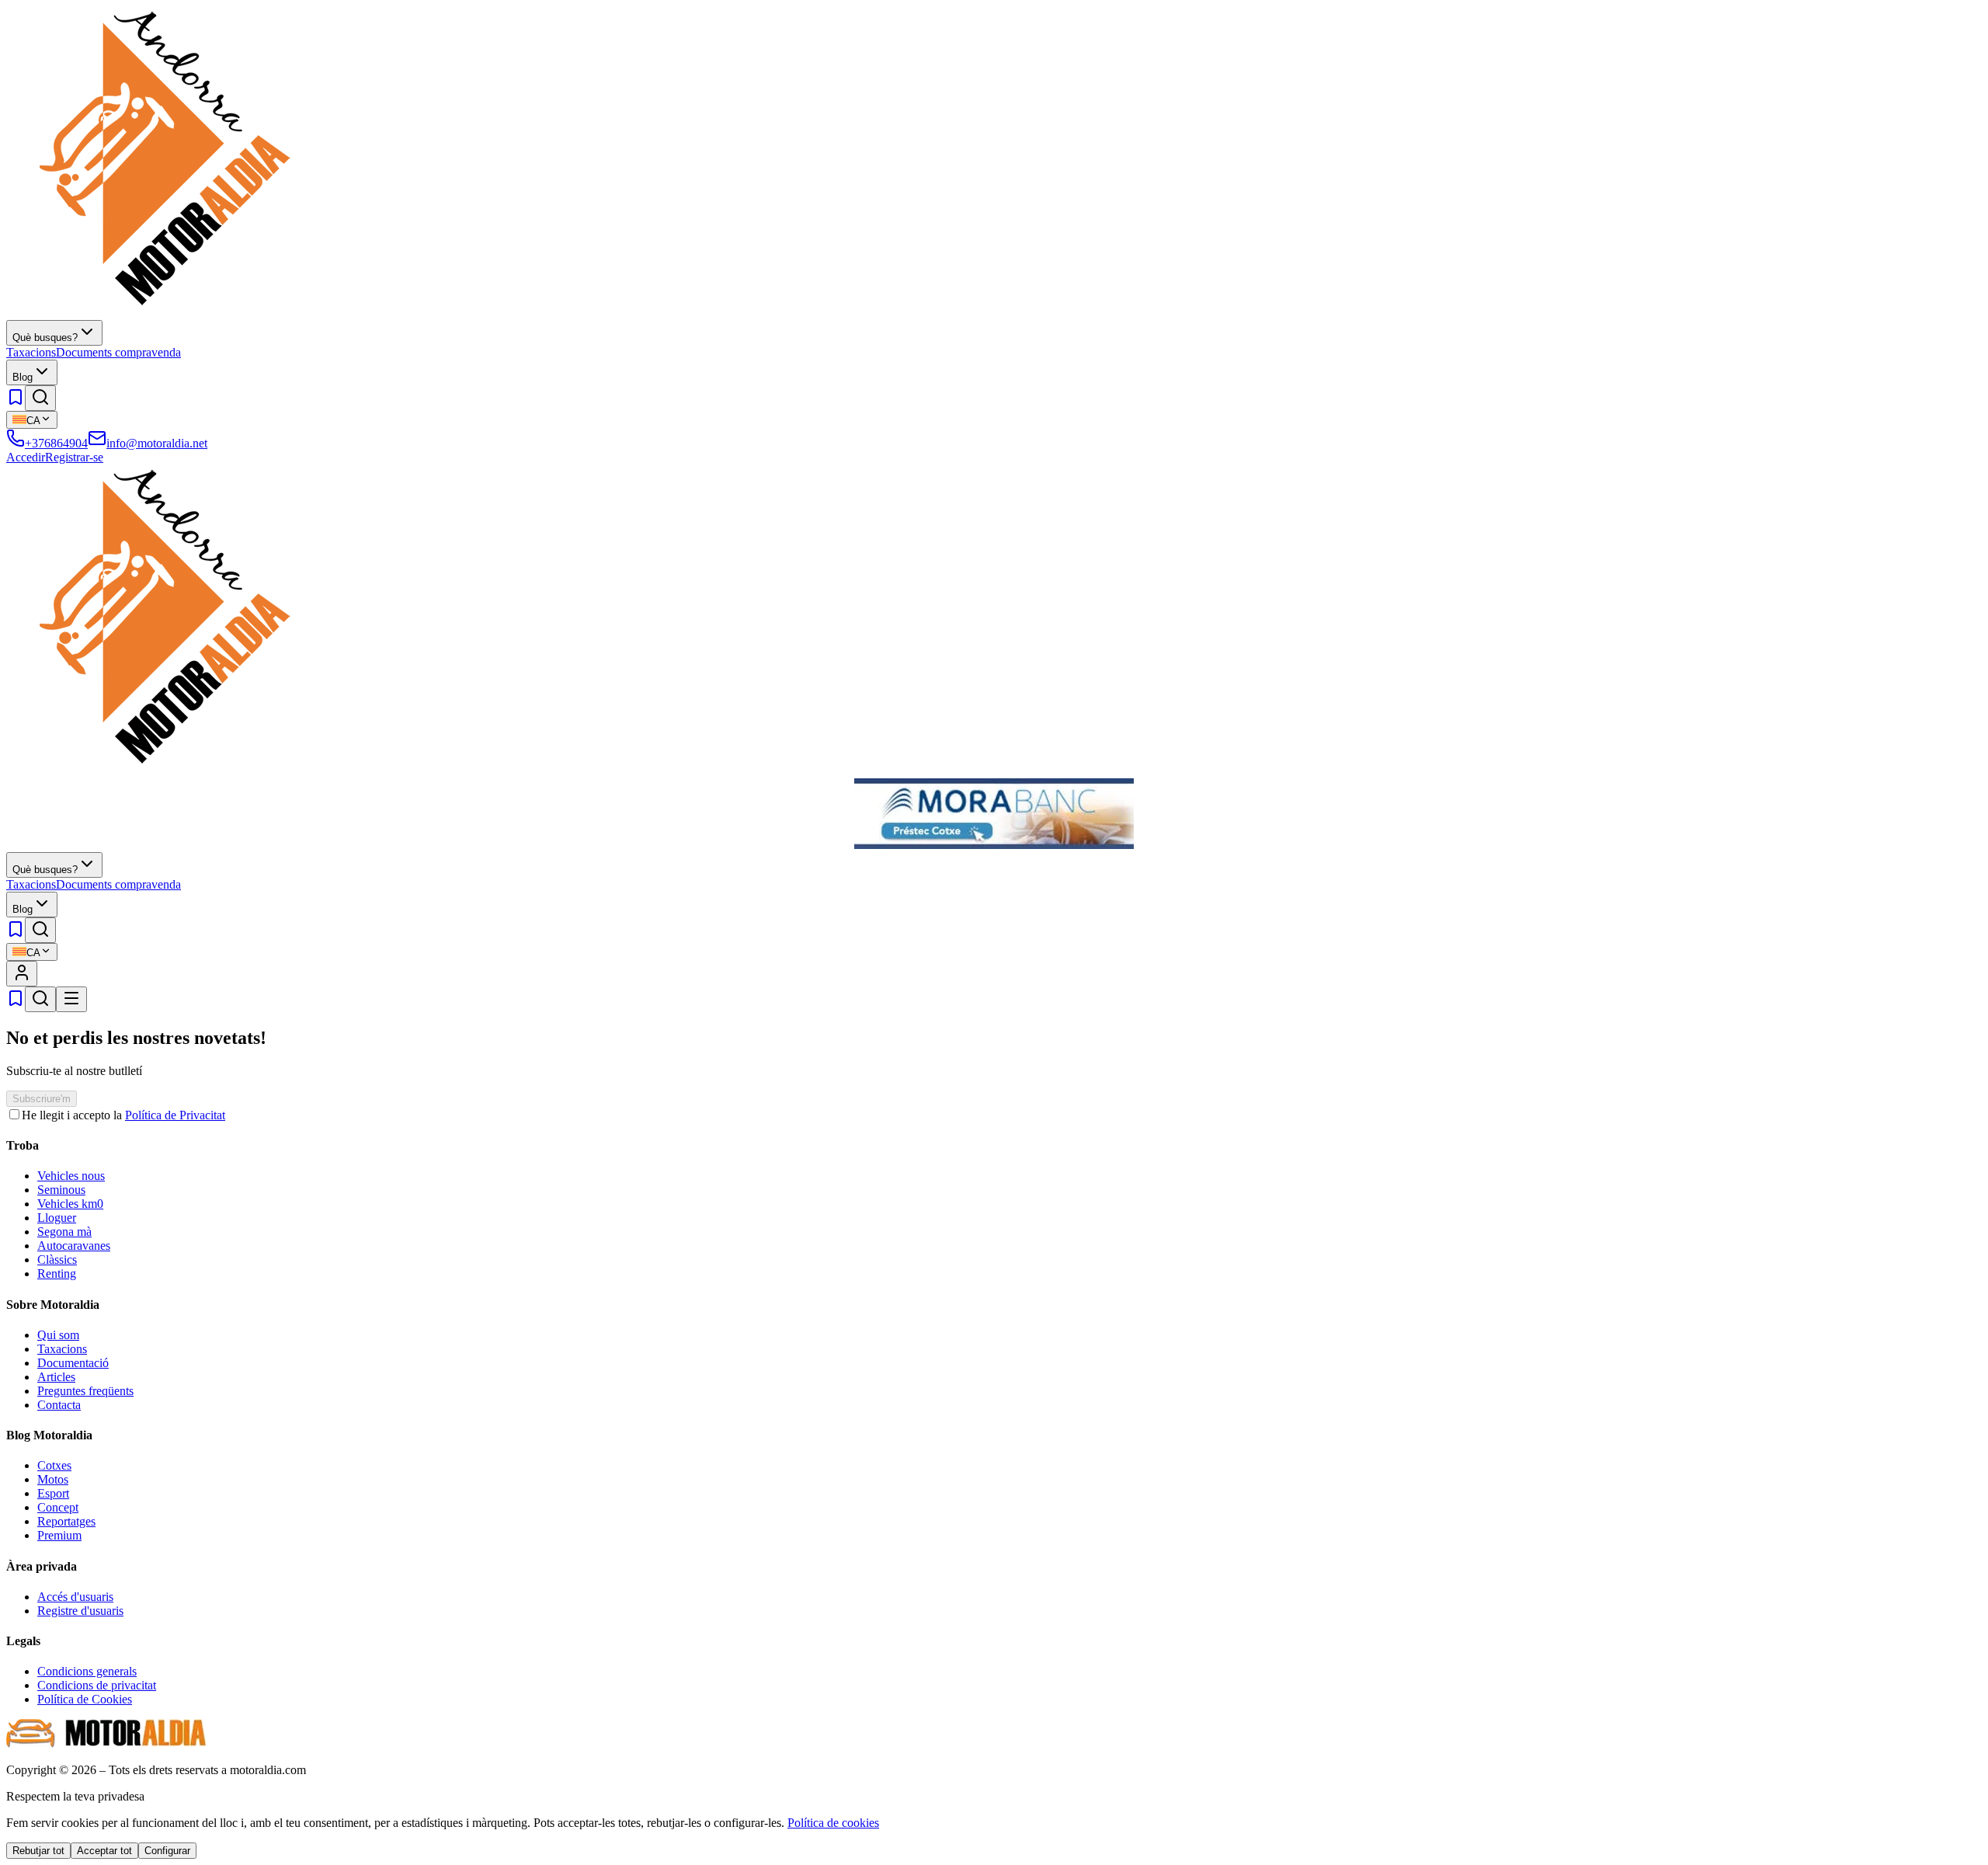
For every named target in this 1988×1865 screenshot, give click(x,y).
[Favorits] (16, 402)
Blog (23, 377)
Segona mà (64, 1232)
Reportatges (66, 1521)
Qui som (58, 1335)
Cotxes (54, 1465)
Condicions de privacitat (97, 1685)
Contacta (59, 1405)
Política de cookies (833, 1823)
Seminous (61, 1190)
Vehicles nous (71, 1176)
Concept (58, 1507)
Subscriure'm (42, 1099)
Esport (53, 1493)
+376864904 (56, 443)
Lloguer (57, 1218)
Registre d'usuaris (80, 1611)
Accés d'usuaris (75, 1597)
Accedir (26, 457)
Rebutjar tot (38, 1851)
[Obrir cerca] (40, 398)
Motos (53, 1479)
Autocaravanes (74, 1246)
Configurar (167, 1851)
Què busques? (45, 338)
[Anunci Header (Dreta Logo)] (994, 845)
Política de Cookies (85, 1699)
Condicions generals (87, 1671)
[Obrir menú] (71, 999)
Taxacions (31, 352)
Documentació (73, 1363)
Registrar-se (74, 457)
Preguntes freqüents (85, 1391)
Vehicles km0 (70, 1204)
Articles (56, 1377)
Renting (57, 1273)
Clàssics (57, 1260)
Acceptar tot (104, 1851)
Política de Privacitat (175, 1115)
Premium (59, 1535)
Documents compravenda (118, 352)
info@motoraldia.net (157, 443)
